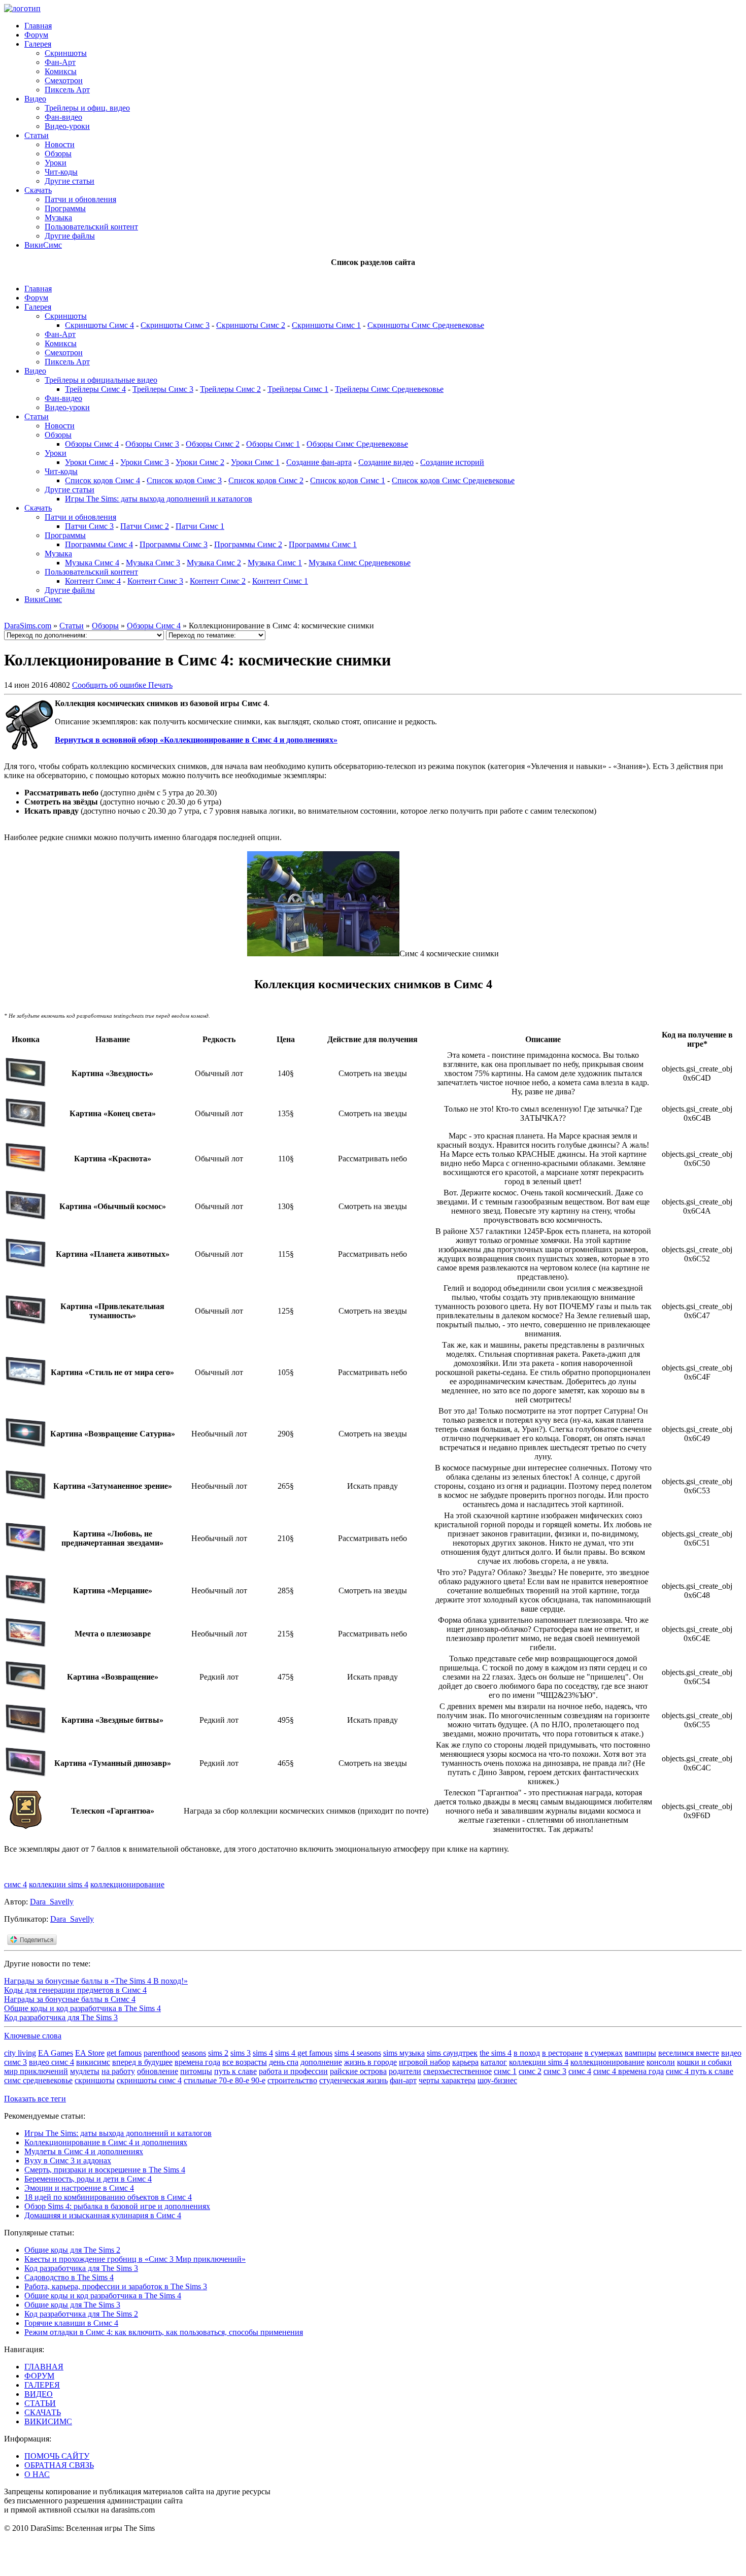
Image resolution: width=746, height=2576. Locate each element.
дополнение (321, 2062)
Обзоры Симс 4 (92, 444)
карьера (465, 2062)
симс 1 (505, 2071)
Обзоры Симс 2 (213, 444)
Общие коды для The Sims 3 (72, 2305)
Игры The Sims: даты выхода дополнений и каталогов (159, 499)
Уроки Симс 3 (145, 462)
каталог (494, 2062)
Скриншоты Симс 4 (99, 325)
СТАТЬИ (40, 2403)
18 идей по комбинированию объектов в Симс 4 (108, 2197)
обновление (158, 2071)
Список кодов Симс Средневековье (453, 480)
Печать (160, 685)
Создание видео (386, 462)
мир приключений (36, 2071)
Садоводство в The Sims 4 (69, 2277)
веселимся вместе (689, 2053)
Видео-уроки (67, 126)
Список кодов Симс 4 (103, 480)
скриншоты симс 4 (149, 2080)
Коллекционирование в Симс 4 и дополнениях (106, 2142)
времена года (197, 2062)
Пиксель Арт (67, 90)
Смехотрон (64, 80)
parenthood (162, 2053)
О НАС (37, 2474)
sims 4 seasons (358, 2053)
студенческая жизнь (353, 2080)
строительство (292, 2080)
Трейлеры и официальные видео (101, 380)
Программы (65, 208)
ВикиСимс (43, 245)
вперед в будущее (142, 2062)
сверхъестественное (457, 2071)
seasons (194, 2053)
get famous (124, 2053)
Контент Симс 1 (280, 581)
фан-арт (403, 2080)
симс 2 (530, 2071)
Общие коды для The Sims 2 (72, 2250)
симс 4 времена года (629, 2071)
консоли (661, 2062)
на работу (118, 2071)
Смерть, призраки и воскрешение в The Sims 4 (105, 2170)
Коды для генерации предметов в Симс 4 (75, 1990)
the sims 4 (496, 2053)
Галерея (38, 44)
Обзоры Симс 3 (152, 444)
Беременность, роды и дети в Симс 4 (88, 2179)
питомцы (196, 2071)
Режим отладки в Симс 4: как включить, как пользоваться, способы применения (164, 2332)
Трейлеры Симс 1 (298, 389)
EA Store (90, 2053)
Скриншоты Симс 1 (326, 325)
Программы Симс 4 (99, 544)
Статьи (37, 135)
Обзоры (58, 154)
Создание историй (452, 462)
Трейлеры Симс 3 (163, 389)
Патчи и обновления (80, 199)
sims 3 (241, 2053)
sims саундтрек (452, 2053)
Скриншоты (66, 53)
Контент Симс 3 (155, 581)
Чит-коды (61, 172)
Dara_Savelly (52, 1902)
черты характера (447, 2080)
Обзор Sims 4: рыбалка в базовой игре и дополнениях (117, 2206)
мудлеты (85, 2071)
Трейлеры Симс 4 (95, 389)
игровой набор (425, 2062)
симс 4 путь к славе (700, 2071)
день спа (284, 2062)
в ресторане (562, 2053)
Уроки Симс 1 (255, 462)
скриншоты (95, 2080)
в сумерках (604, 2053)
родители (405, 2071)
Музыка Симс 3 (153, 563)
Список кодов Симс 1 (348, 480)
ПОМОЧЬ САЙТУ (57, 2456)
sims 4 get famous (304, 2053)
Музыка (58, 218)
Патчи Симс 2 (145, 526)
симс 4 (15, 1884)
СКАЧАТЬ (43, 2412)
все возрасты (245, 2062)
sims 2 (218, 2053)
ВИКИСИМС (48, 2421)
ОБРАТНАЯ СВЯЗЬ (59, 2465)
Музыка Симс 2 (214, 563)
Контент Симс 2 (218, 581)
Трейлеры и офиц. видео (87, 108)
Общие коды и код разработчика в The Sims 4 (82, 2008)
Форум (36, 35)
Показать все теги (35, 2099)
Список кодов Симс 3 (184, 480)
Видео (35, 99)
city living (20, 2053)
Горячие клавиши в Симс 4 (71, 2323)
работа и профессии (293, 2071)
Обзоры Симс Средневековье (357, 444)
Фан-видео (63, 117)
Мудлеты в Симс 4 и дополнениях (84, 2151)
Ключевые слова (33, 2036)
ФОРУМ (39, 2376)
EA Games (56, 2053)
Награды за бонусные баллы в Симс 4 (70, 1999)
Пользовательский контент (91, 227)
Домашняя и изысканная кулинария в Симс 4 (103, 2215)
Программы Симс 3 (174, 544)
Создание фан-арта (319, 462)
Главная (38, 26)
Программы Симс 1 (323, 544)
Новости (60, 144)
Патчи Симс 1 (200, 526)
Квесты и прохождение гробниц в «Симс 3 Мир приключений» (135, 2259)
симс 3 (555, 2071)
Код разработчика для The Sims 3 (61, 2017)
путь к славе (235, 2071)
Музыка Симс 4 (92, 563)
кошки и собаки (704, 2062)
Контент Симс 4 (93, 581)
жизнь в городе (370, 2062)
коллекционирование (127, 1884)
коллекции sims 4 (59, 1884)
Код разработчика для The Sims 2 (81, 2314)
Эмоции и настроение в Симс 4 (79, 2188)
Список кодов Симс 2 (266, 480)
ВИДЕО (39, 2394)
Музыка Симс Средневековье (360, 563)
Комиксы (61, 71)
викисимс (93, 2062)
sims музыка (404, 2053)
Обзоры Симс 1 (273, 444)
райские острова (358, 2071)
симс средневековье (38, 2080)
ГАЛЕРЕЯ (42, 2385)
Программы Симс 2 (248, 544)
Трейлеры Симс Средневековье (389, 389)
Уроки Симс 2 (200, 462)
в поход (527, 2053)
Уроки (56, 163)
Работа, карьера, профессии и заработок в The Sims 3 (116, 2286)
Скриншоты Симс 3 (175, 325)
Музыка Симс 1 (275, 563)
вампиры (640, 2053)
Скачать (38, 190)
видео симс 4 (52, 2062)
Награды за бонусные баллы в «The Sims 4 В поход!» (96, 1981)
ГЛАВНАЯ (44, 2367)
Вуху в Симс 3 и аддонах (68, 2161)
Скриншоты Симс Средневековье (426, 325)
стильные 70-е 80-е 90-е (225, 2080)
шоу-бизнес (497, 2080)
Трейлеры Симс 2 (230, 389)
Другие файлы (70, 236)
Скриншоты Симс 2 (251, 325)
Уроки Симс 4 (89, 462)
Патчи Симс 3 (89, 526)
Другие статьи (70, 181)
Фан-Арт (60, 62)
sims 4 (263, 2053)
